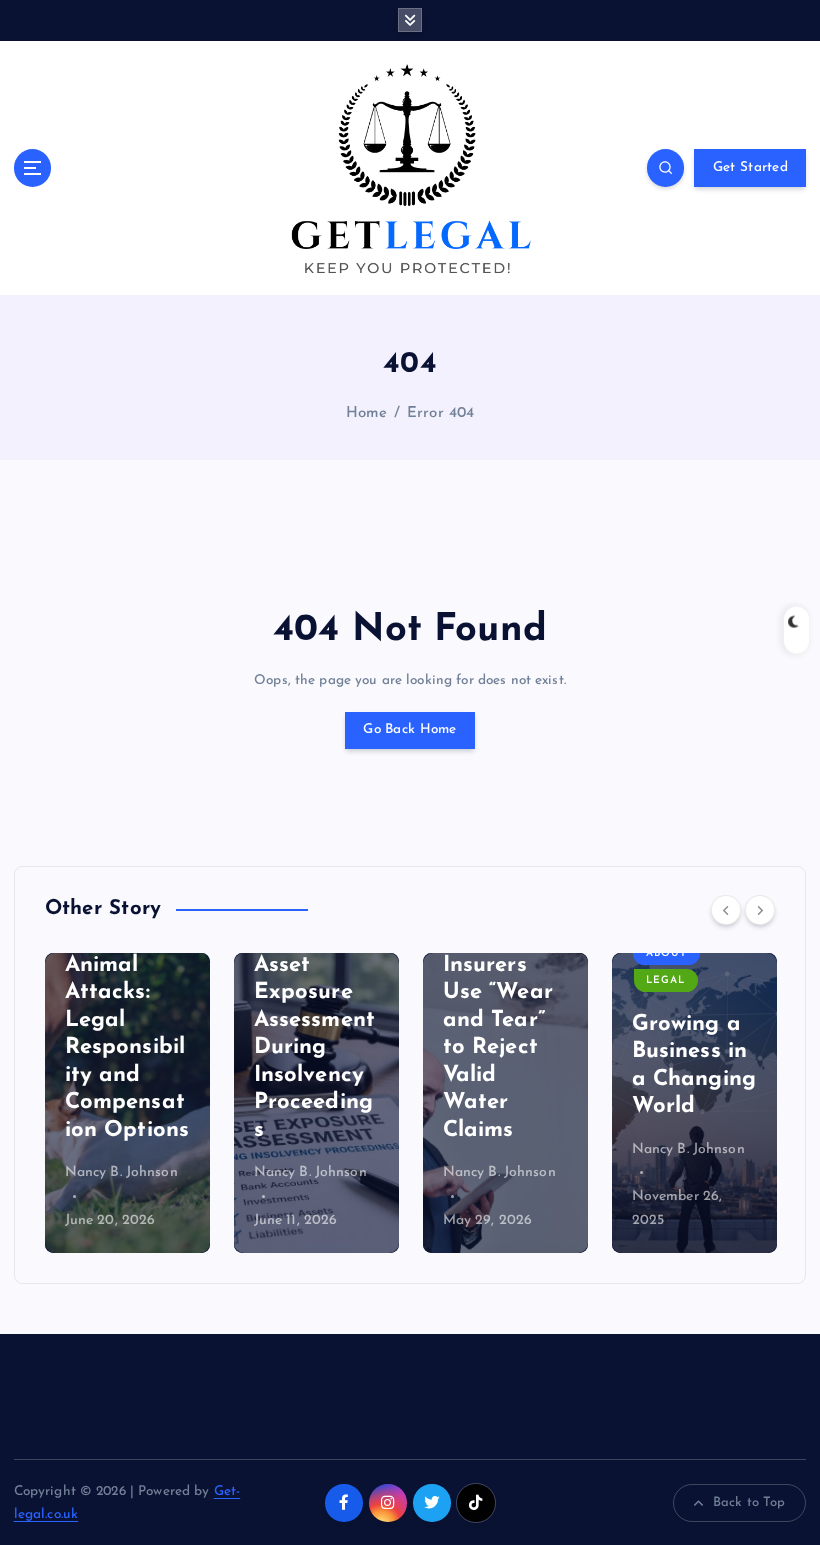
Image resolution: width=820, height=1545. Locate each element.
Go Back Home (409, 729)
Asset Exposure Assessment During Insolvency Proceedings (314, 1048)
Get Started (750, 167)
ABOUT (666, 953)
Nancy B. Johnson (121, 1172)
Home (367, 413)
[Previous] (726, 910)
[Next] (760, 910)
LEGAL (665, 980)
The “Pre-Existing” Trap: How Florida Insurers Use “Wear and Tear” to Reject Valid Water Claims (498, 993)
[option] (127, 1103)
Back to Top (749, 1502)
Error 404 (440, 413)
